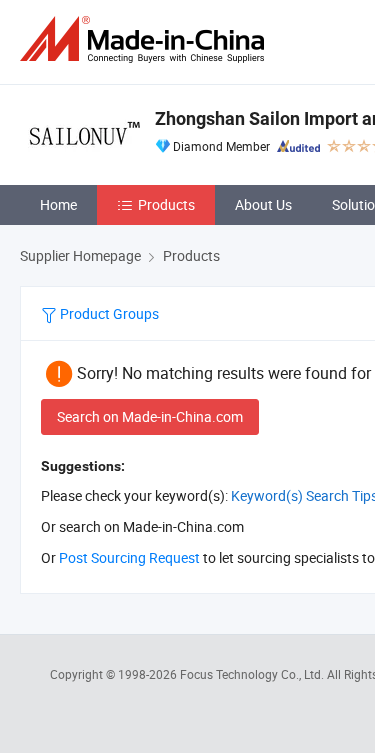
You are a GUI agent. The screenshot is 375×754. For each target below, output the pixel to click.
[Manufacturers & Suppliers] (146, 39)
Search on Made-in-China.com (150, 416)
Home (58, 204)
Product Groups (108, 313)
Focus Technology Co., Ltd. (253, 674)
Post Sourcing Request (129, 557)
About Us (263, 204)
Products (166, 204)
